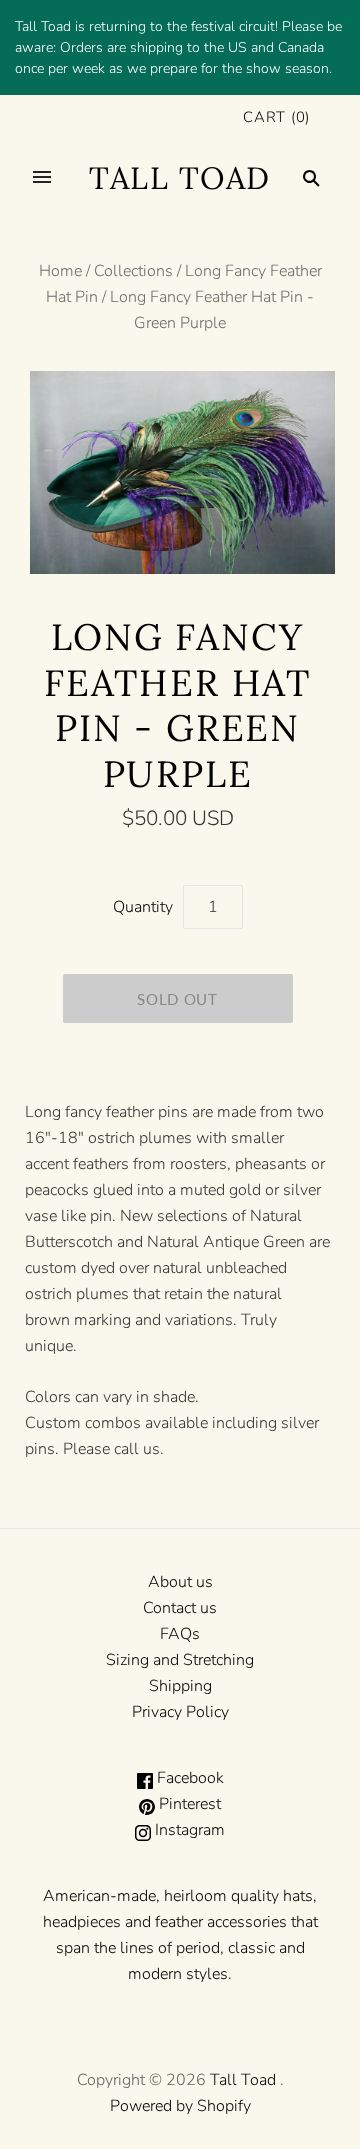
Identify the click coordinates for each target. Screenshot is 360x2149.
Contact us (180, 1608)
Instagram (188, 1830)
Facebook (188, 1778)
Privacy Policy (180, 1712)
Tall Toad (243, 2080)
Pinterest (188, 1804)
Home (60, 271)
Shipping (180, 1686)
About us (180, 1582)
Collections (133, 271)
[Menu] (42, 178)
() (276, 117)
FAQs (180, 1634)
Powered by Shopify (180, 2106)
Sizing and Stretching (180, 1660)
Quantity (143, 907)
